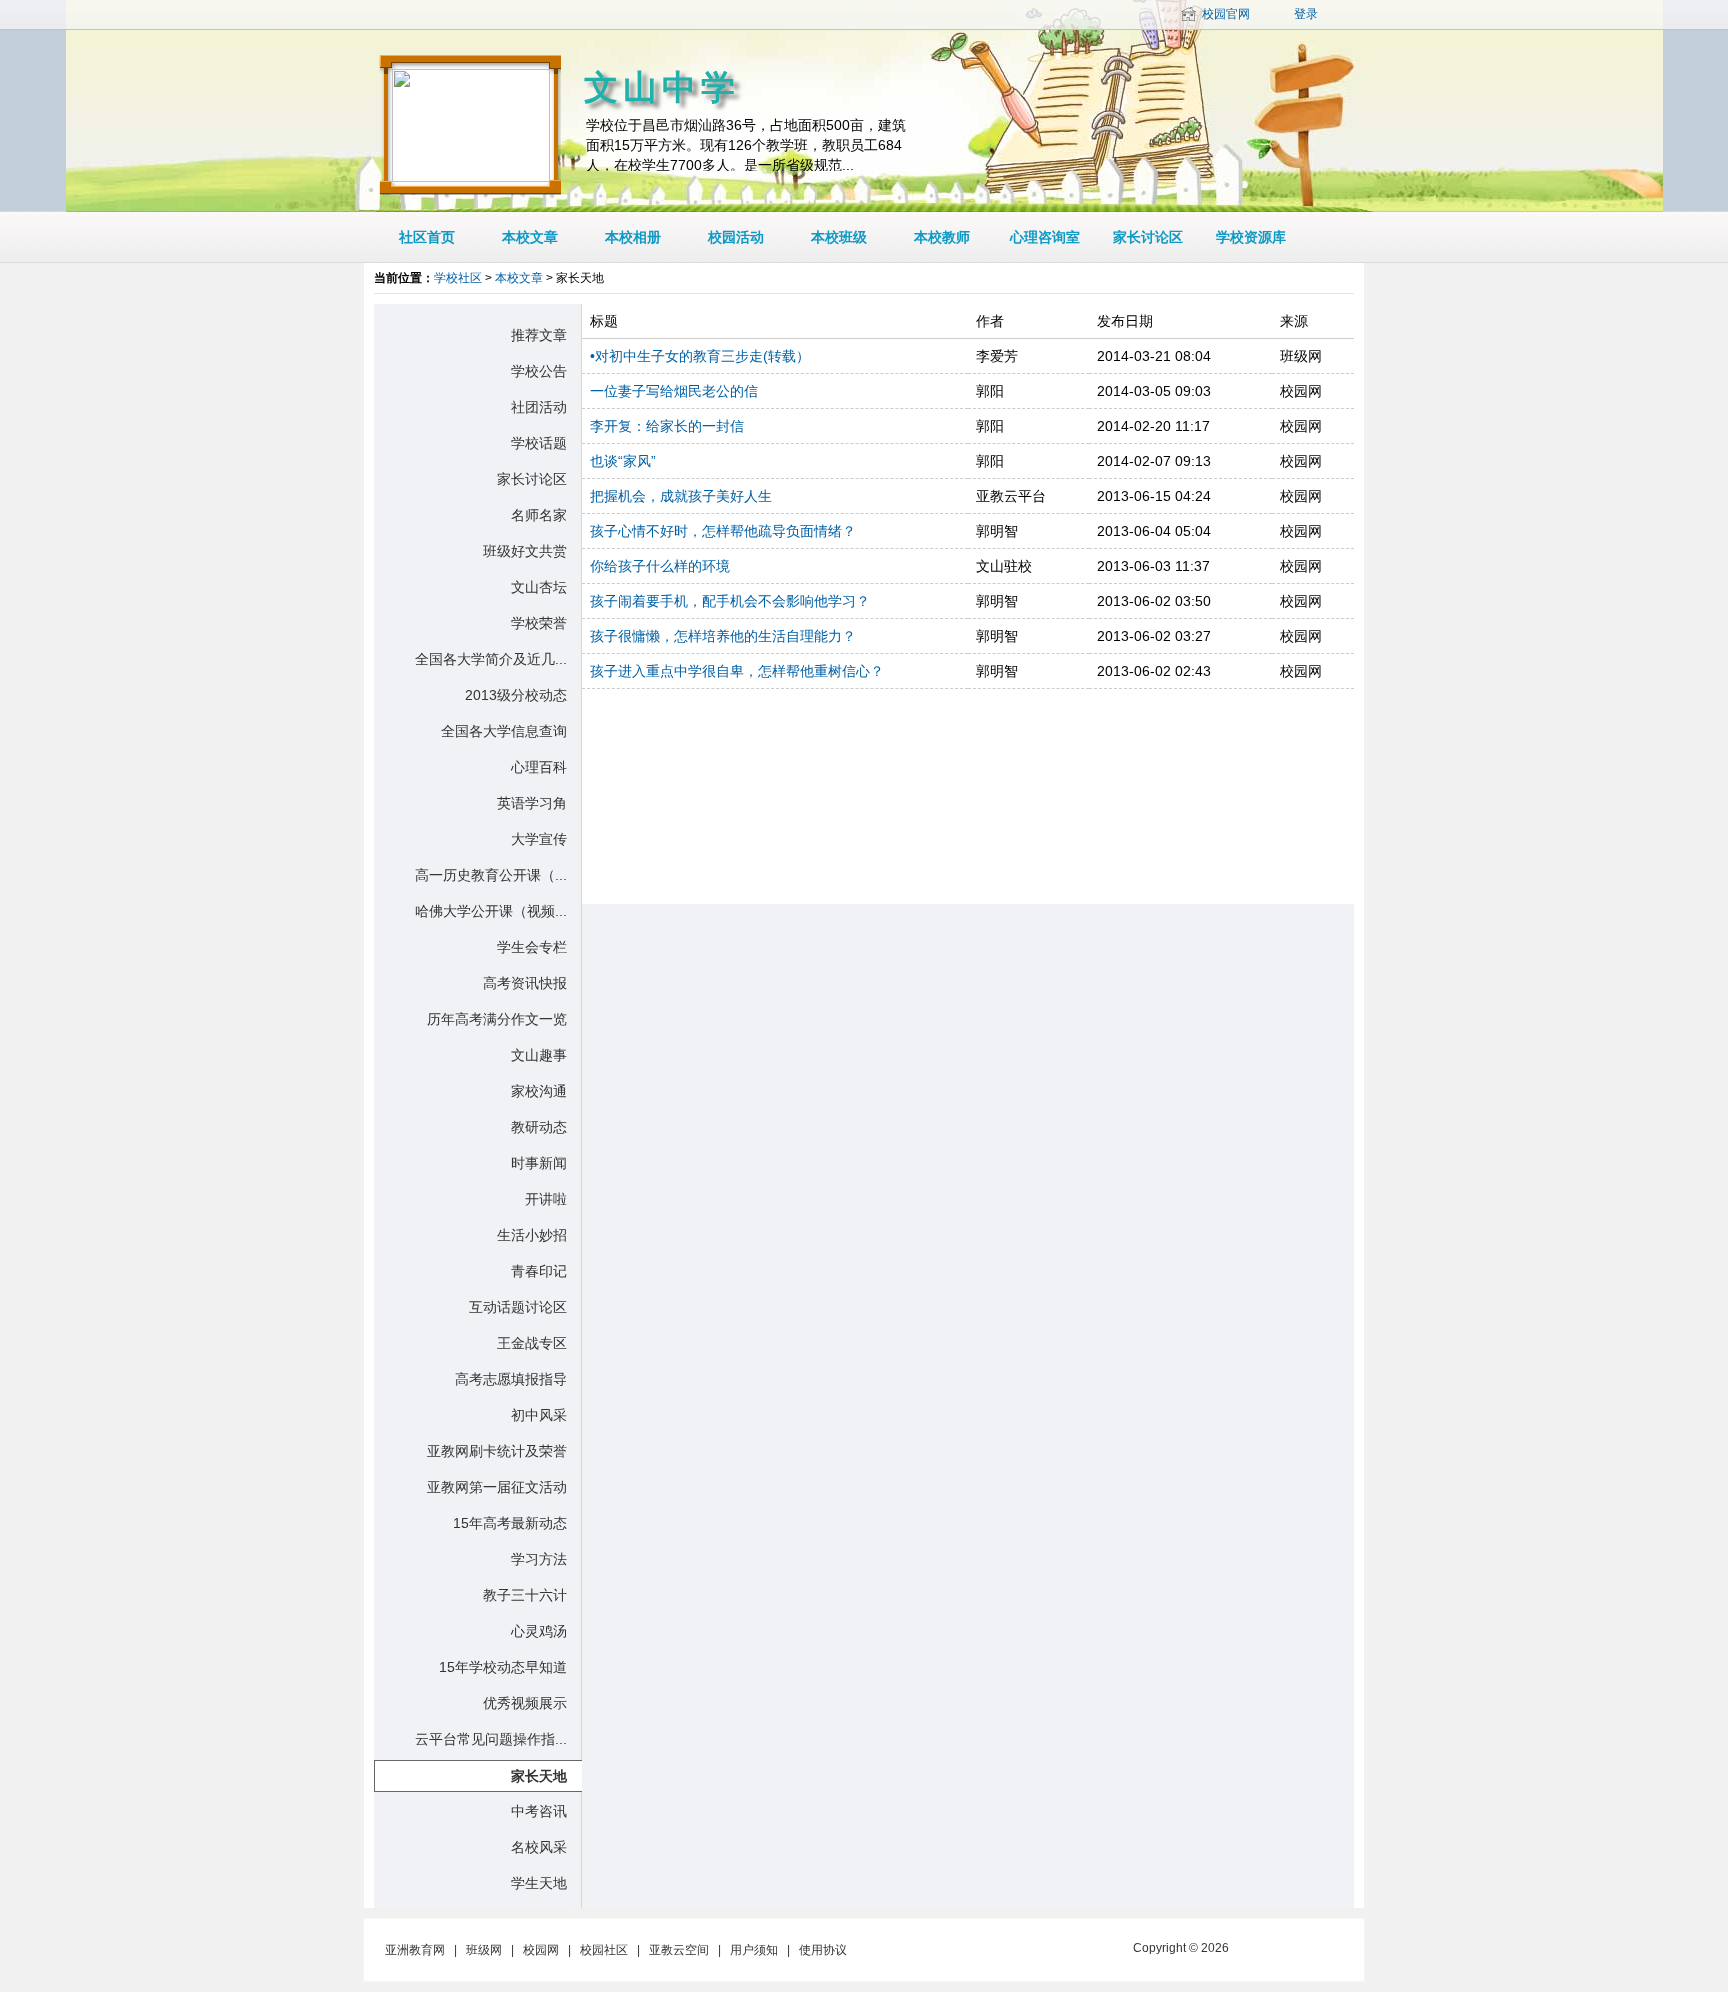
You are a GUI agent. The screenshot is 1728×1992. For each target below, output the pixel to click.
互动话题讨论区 (518, 1307)
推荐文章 (539, 335)
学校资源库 (1251, 237)
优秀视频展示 (525, 1703)
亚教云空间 (679, 1950)
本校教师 (942, 237)
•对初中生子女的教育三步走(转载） (700, 356)
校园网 (541, 1950)
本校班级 (839, 237)
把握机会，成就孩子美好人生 (681, 496)
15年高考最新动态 (510, 1523)
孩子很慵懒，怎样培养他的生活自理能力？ (723, 636)
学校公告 (539, 371)
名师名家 (539, 515)
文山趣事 (539, 1055)
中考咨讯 (539, 1811)
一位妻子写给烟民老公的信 (674, 391)
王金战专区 (532, 1343)
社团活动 (539, 407)
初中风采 (539, 1415)
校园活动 (736, 237)
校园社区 (604, 1950)
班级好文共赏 (525, 551)
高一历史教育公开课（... (491, 875)
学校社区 (458, 278)
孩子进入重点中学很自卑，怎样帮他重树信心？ (737, 671)
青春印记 (539, 1271)
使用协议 (823, 1950)
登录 (1306, 14)
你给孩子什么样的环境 (660, 566)
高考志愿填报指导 (511, 1379)
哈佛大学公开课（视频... (491, 911)
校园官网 (1226, 14)
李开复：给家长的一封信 (667, 426)
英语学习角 (532, 803)
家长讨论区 (1148, 237)
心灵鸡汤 (539, 1631)
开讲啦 (546, 1199)
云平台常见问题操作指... (491, 1739)
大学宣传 (539, 839)
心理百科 (539, 767)
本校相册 (633, 237)
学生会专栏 (532, 947)
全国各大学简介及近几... (491, 659)
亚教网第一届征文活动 (497, 1487)
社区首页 (427, 237)
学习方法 (539, 1559)
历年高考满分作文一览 (497, 1019)
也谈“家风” (623, 461)
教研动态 (539, 1127)
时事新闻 (539, 1163)
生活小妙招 (532, 1235)
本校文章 (530, 237)
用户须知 (754, 1950)
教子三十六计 (525, 1595)
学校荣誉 (539, 623)
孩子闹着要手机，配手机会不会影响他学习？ (730, 601)
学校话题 (539, 443)
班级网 (484, 1950)
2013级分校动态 (516, 695)
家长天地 (539, 1776)
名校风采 (539, 1847)
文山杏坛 (539, 587)
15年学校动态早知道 (503, 1667)
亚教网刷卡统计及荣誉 (497, 1451)
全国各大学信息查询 (504, 731)
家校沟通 (539, 1091)
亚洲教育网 (415, 1950)
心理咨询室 (1045, 237)
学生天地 (539, 1883)
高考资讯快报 (525, 983)
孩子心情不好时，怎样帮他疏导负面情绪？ (723, 531)
